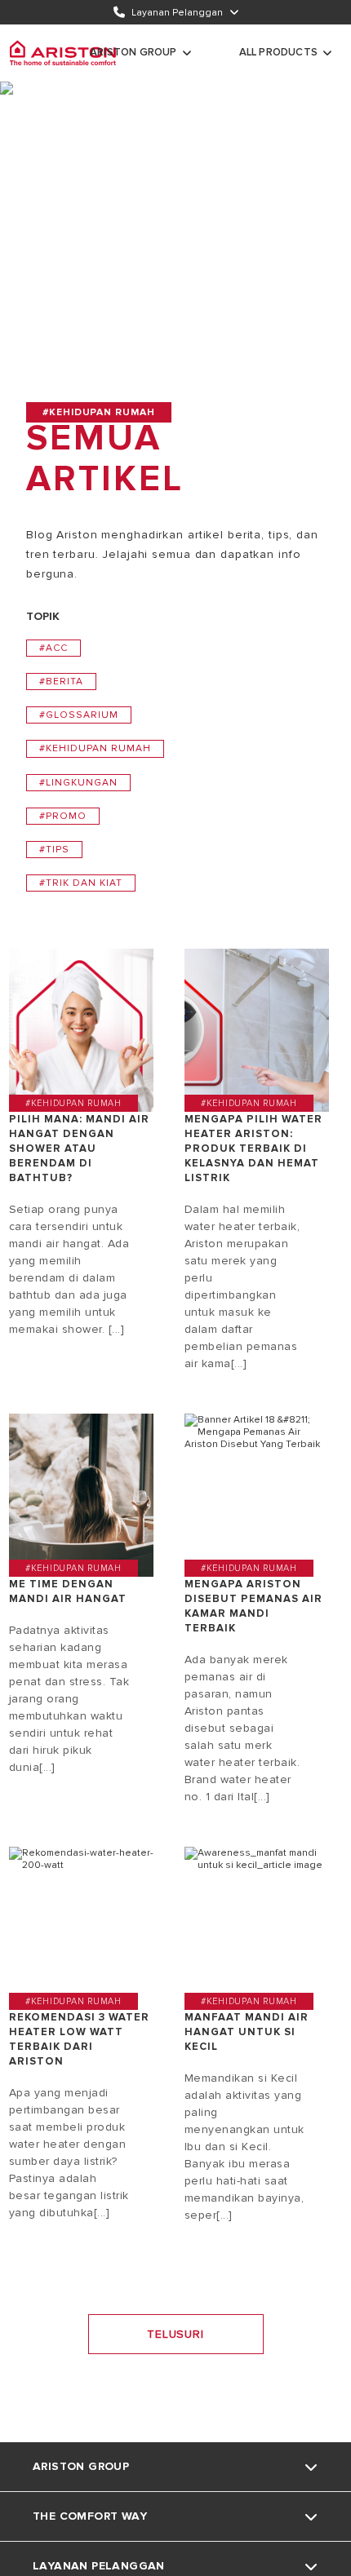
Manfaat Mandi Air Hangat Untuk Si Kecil (247, 2032)
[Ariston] (63, 53)
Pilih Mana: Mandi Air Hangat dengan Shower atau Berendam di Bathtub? (79, 1149)
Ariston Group (133, 52)
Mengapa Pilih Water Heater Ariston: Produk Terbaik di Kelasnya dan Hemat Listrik (253, 1149)
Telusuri (175, 2334)
